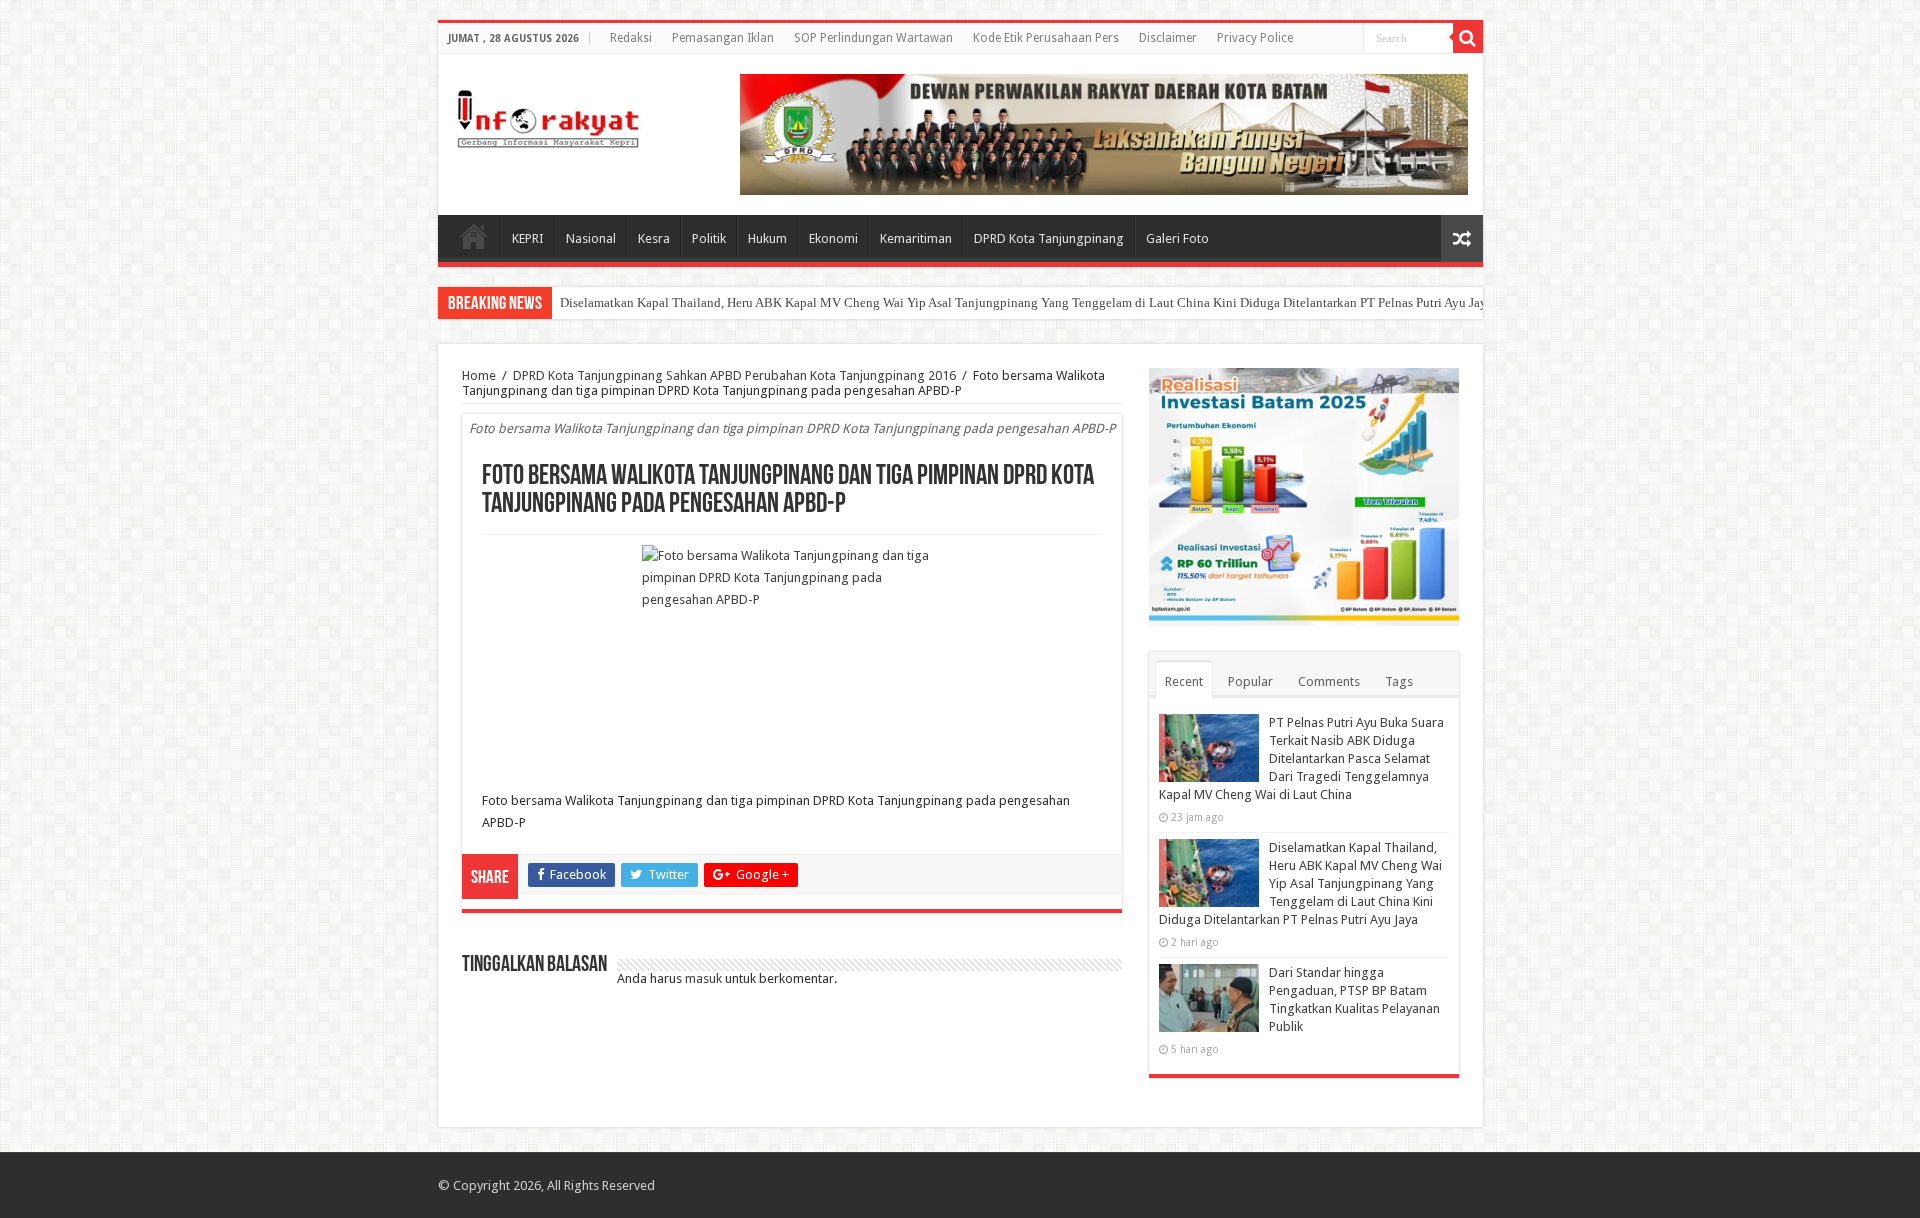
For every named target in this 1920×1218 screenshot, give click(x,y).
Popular (1250, 681)
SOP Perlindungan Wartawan (873, 38)
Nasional (591, 238)
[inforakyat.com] (548, 119)
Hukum (767, 238)
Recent (1184, 681)
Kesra (654, 238)
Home (474, 236)
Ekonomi (833, 238)
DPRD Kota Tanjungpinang (1049, 238)
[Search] (1468, 38)
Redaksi (631, 38)
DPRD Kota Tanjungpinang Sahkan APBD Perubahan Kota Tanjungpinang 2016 (734, 375)
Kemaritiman (916, 238)
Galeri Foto (1177, 238)
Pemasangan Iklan (723, 38)
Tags (1399, 681)
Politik (709, 238)
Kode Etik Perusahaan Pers (1046, 38)
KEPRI (528, 238)
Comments (1329, 681)
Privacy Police (1255, 38)
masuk (703, 978)
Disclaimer (1168, 38)
